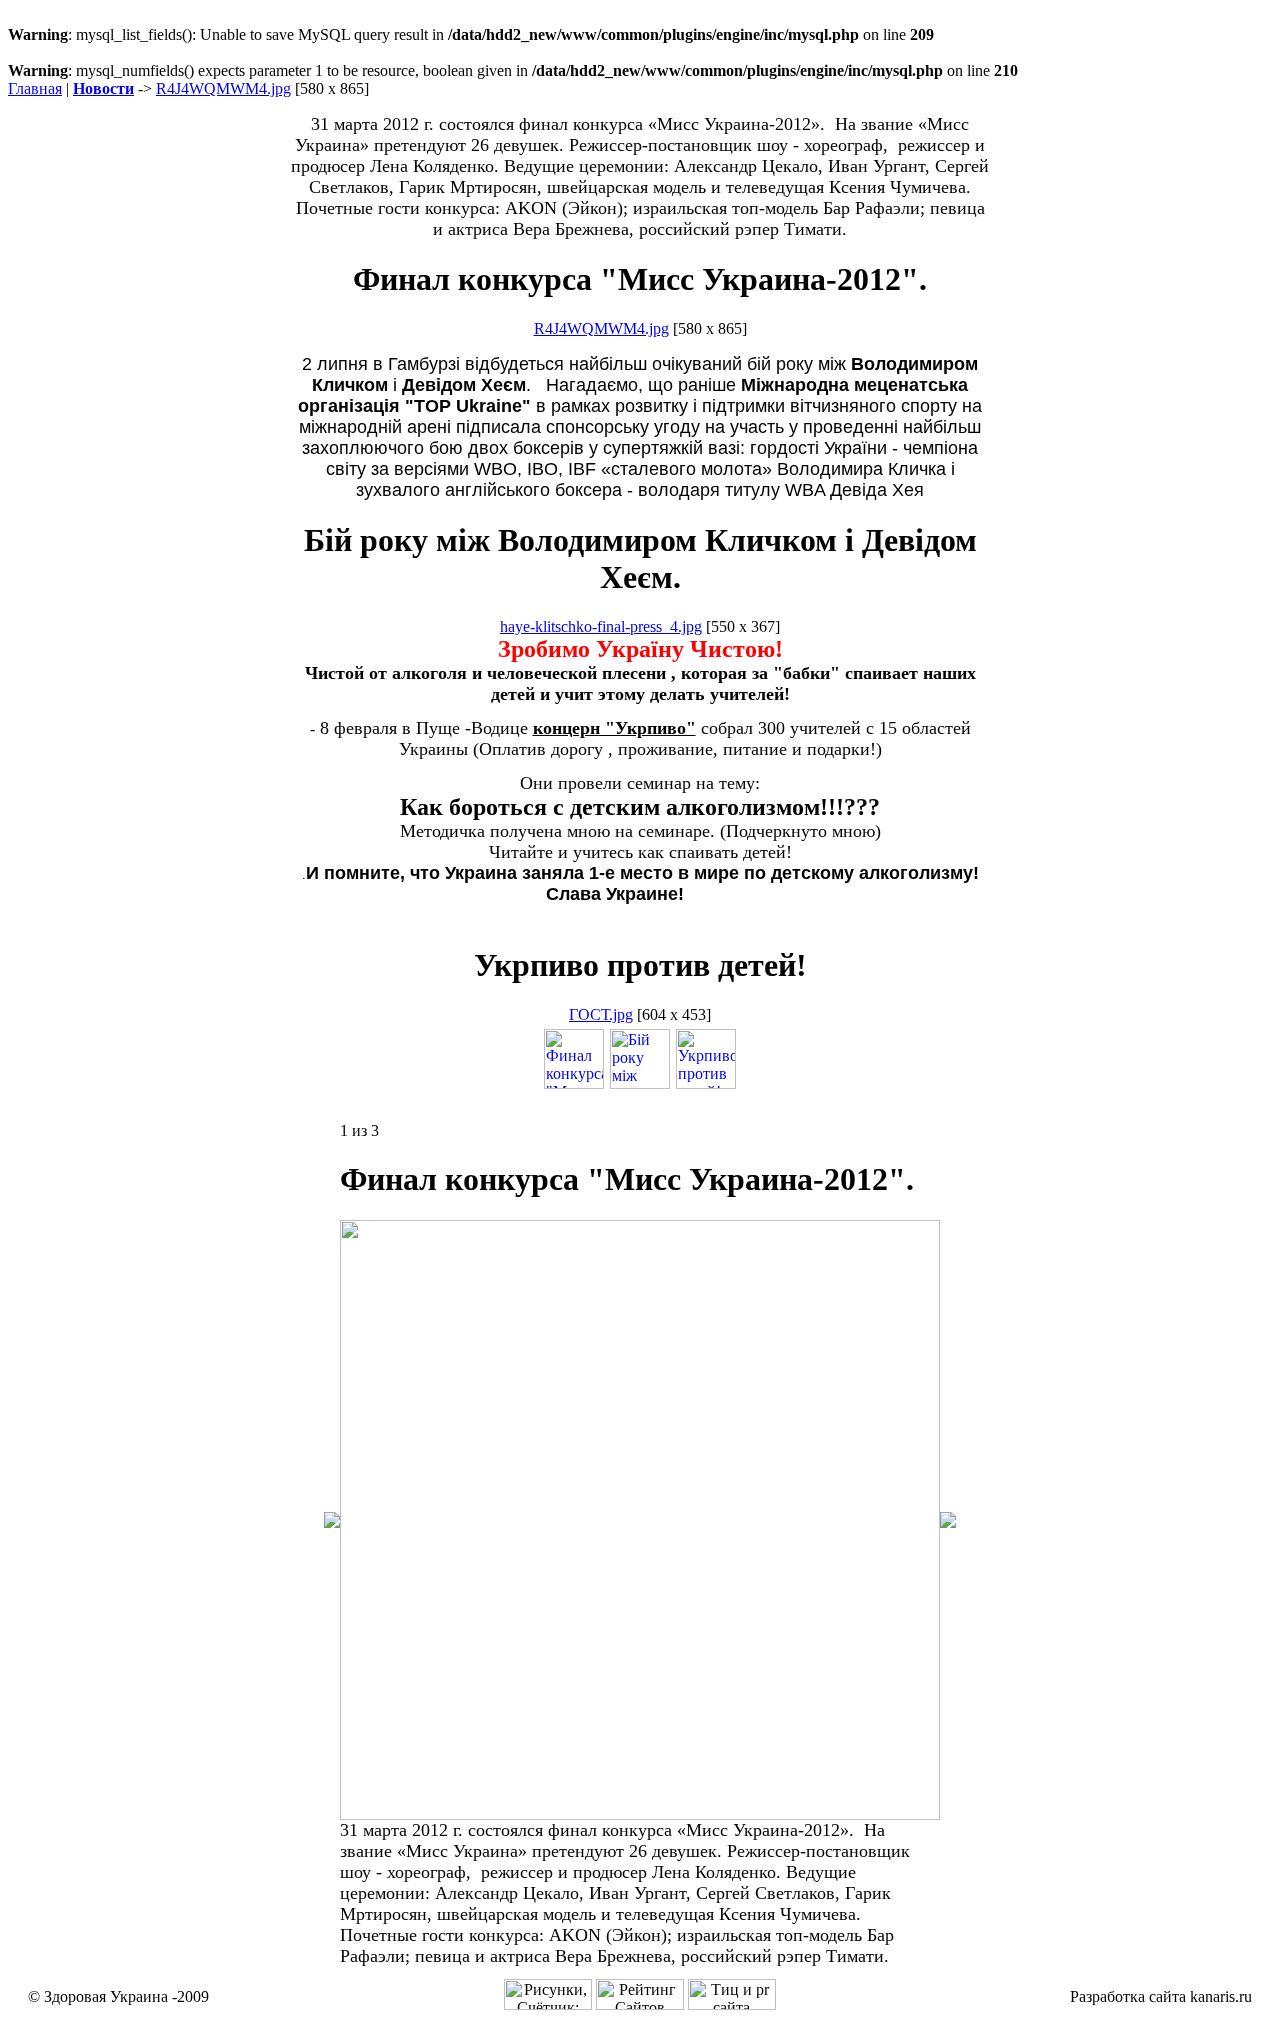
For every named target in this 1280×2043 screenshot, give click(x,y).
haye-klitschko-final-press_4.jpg (601, 626)
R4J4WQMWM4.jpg (223, 88)
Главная (35, 88)
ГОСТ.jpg (601, 1014)
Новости (103, 88)
